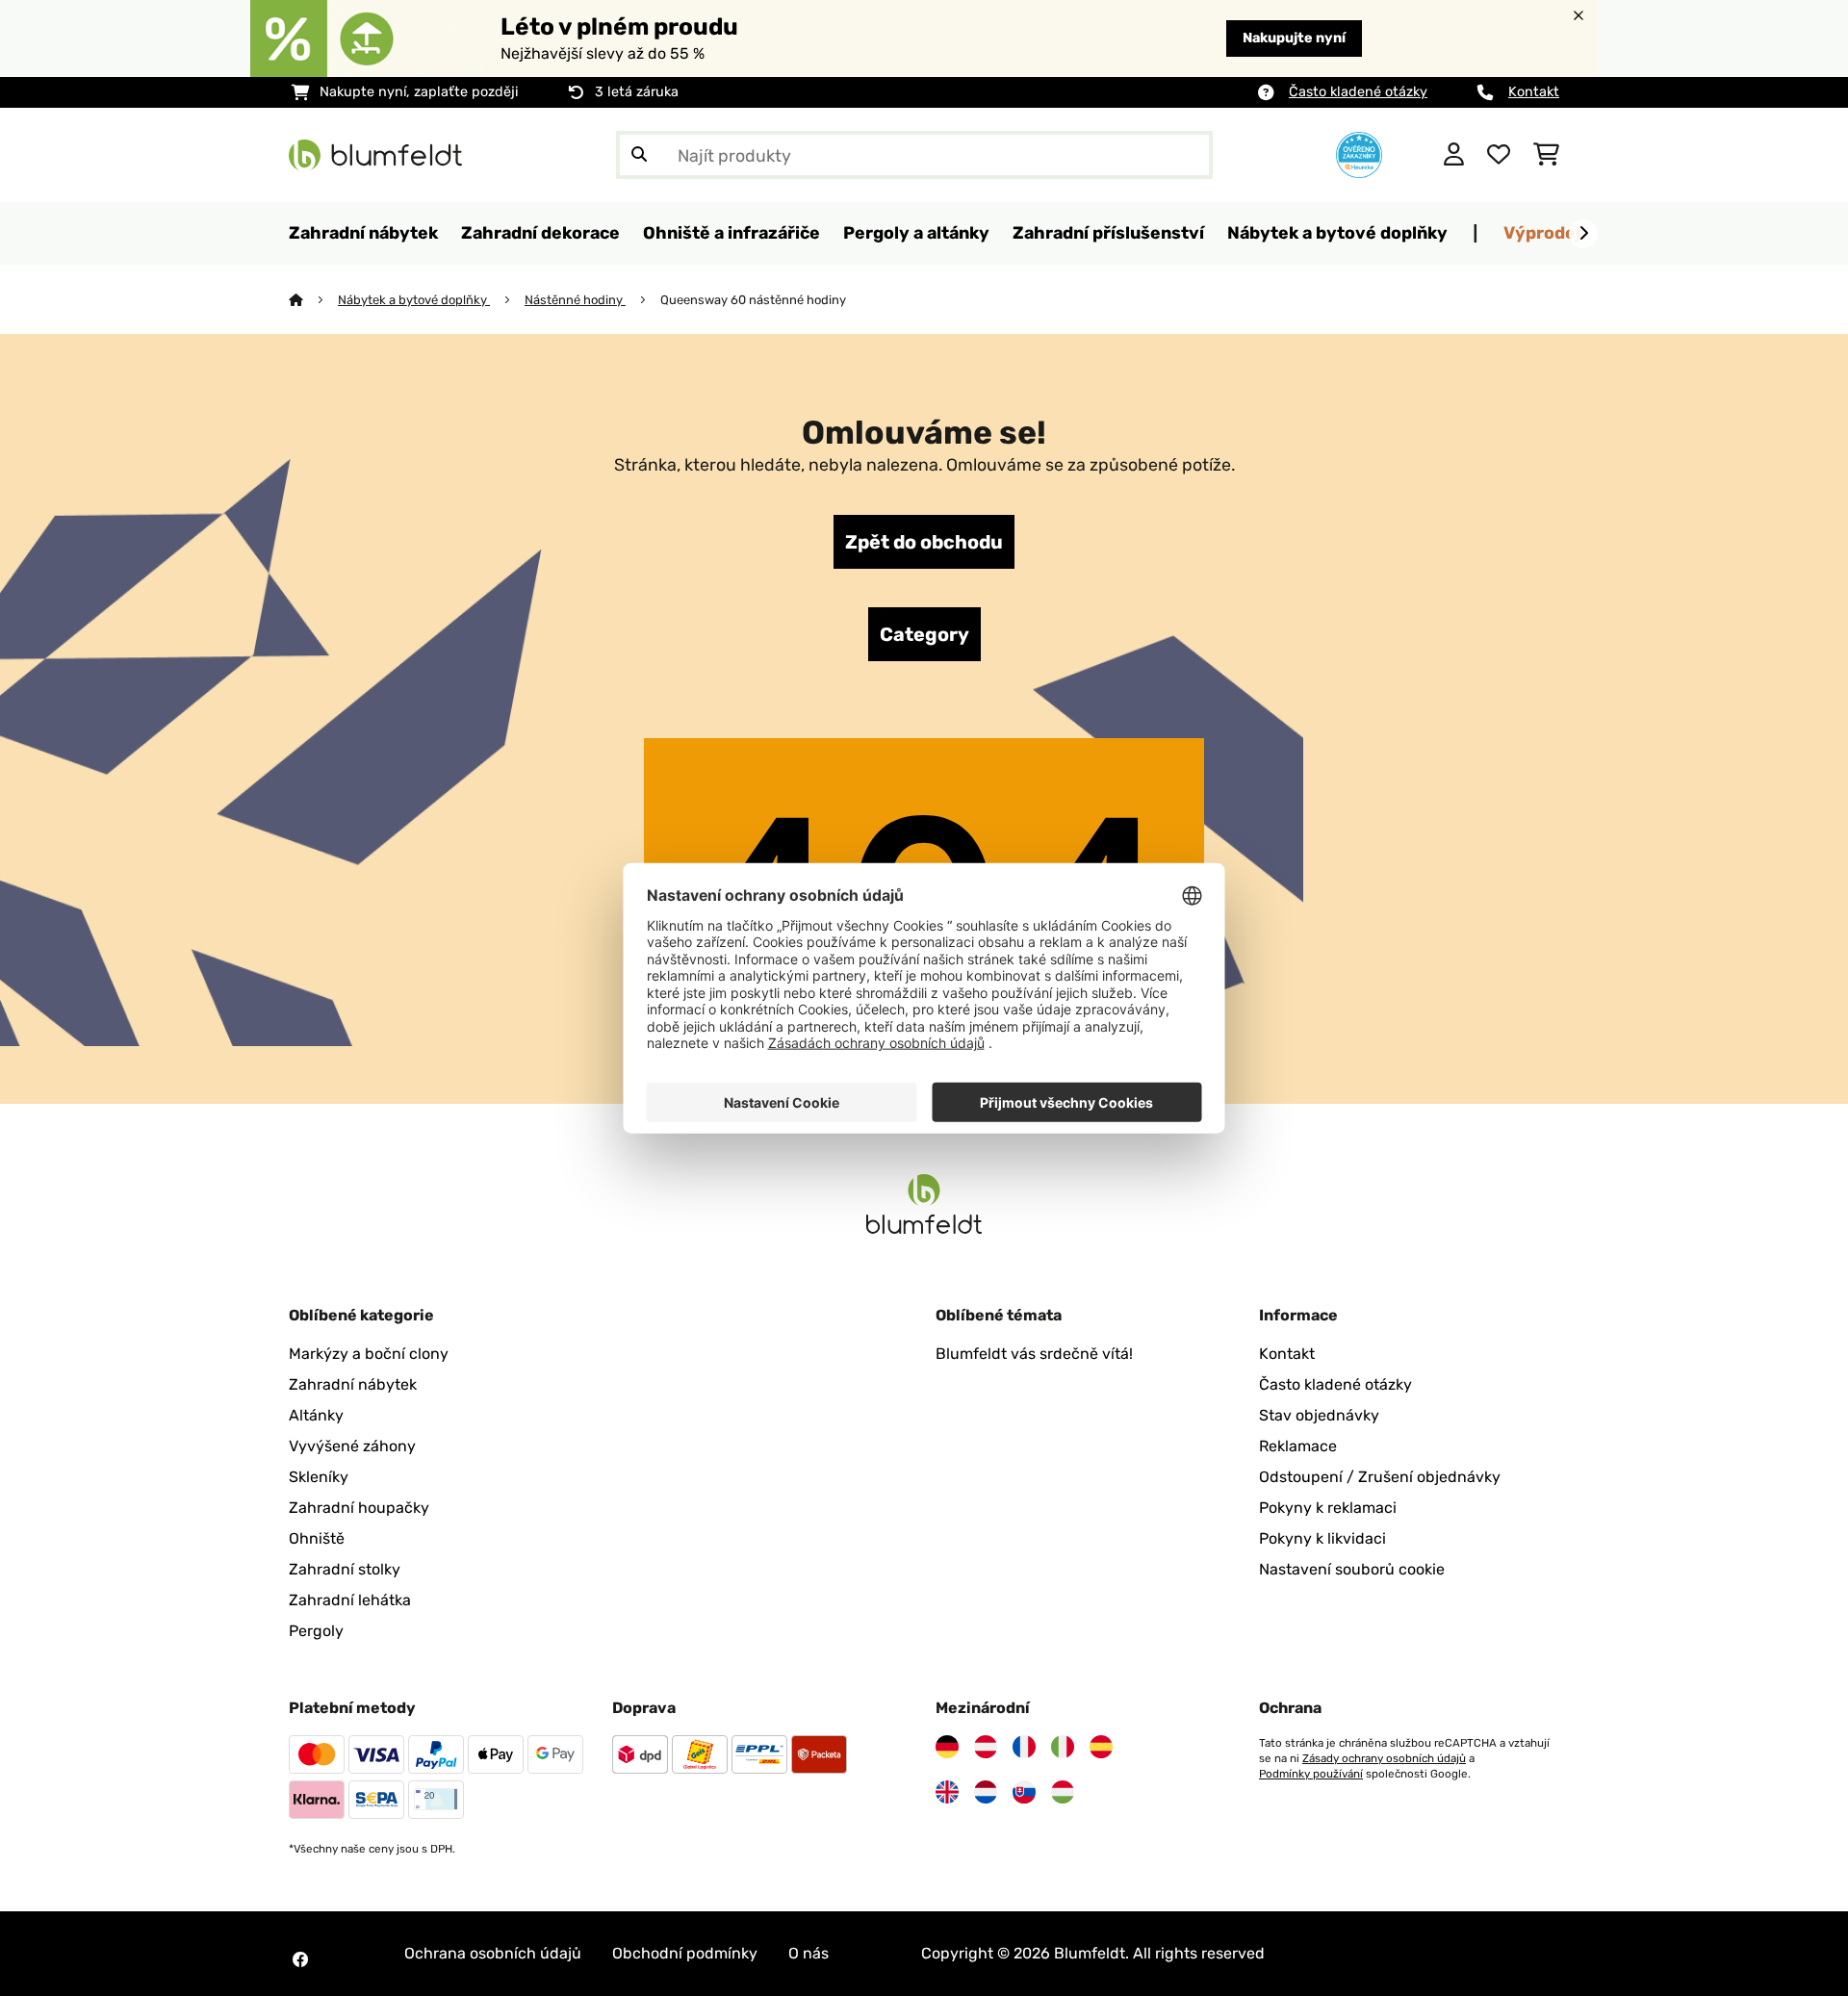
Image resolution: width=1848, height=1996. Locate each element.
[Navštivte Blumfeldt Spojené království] (947, 1792)
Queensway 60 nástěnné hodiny (753, 300)
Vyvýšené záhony (352, 1446)
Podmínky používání (1311, 1774)
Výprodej (1542, 232)
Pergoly (316, 1631)
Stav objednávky (1319, 1415)
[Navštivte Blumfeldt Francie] (1024, 1747)
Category (924, 634)
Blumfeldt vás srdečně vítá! (1034, 1354)
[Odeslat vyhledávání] (639, 155)
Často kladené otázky (1358, 92)
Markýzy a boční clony (369, 1354)
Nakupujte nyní (1294, 38)
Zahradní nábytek (353, 1384)
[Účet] (1454, 155)
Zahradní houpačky (359, 1508)
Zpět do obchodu (924, 542)
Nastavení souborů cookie (1352, 1569)
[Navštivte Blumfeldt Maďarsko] (1063, 1792)
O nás (808, 1953)
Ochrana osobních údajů (493, 1953)
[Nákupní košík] (1546, 155)
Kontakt (1534, 92)
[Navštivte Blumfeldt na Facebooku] (300, 1959)
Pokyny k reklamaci (1328, 1508)
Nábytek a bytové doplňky (414, 300)
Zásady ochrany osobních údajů (1384, 1758)
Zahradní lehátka (350, 1600)
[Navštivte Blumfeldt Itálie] (1063, 1747)
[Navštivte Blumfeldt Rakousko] (986, 1747)
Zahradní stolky (345, 1569)
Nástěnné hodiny (575, 300)
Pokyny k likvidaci (1322, 1538)
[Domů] (313, 300)
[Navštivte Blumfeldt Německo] (947, 1747)
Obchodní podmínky (685, 1953)
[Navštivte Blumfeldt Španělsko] (1101, 1747)
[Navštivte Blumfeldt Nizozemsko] (986, 1792)
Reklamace (1298, 1446)
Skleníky (319, 1477)
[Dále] (1583, 234)
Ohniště (317, 1538)
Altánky (316, 1415)
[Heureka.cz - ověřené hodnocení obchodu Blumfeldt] (1359, 154)
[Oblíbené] (1499, 155)
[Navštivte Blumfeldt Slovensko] (1024, 1792)
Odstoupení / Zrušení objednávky (1380, 1477)
